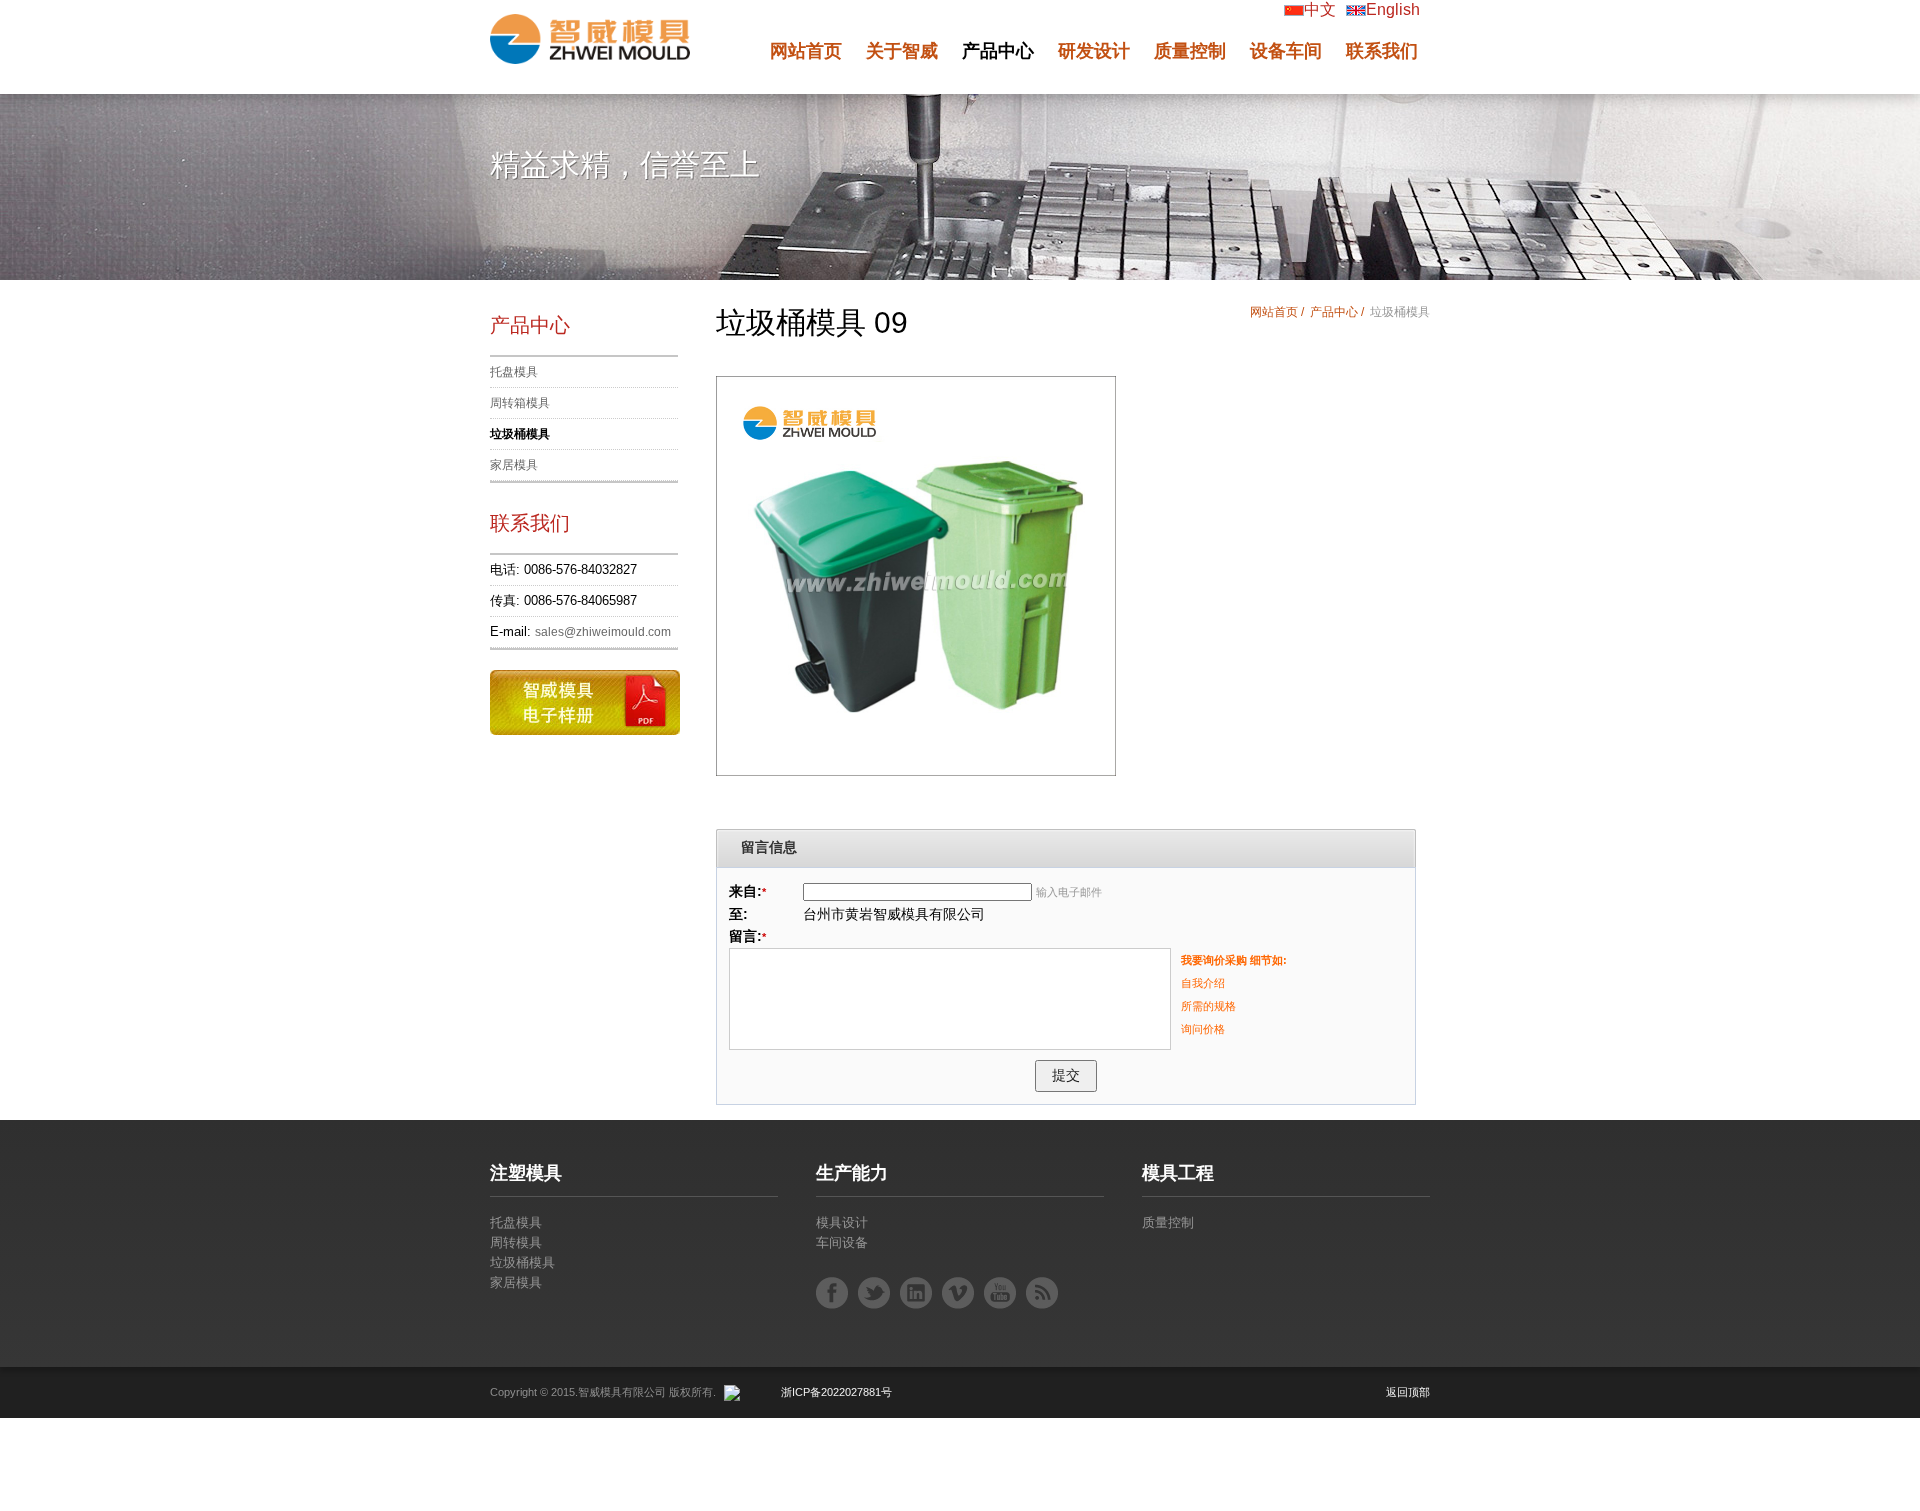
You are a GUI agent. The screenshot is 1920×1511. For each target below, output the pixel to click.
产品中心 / (1338, 312)
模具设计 (842, 1222)
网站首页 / (1278, 312)
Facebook (832, 1293)
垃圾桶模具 (520, 434)
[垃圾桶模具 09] (916, 555)
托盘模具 (514, 372)
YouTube (1000, 1293)
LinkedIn (916, 1293)
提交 (1066, 1075)
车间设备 (842, 1242)
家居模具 (514, 465)
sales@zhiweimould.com (603, 632)
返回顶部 (1408, 1392)
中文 (1320, 9)
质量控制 (1168, 1222)
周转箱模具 (520, 403)
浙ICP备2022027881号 (836, 1392)
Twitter (874, 1293)
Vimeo (958, 1293)
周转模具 (516, 1242)
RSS (1042, 1293)
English (1393, 9)
